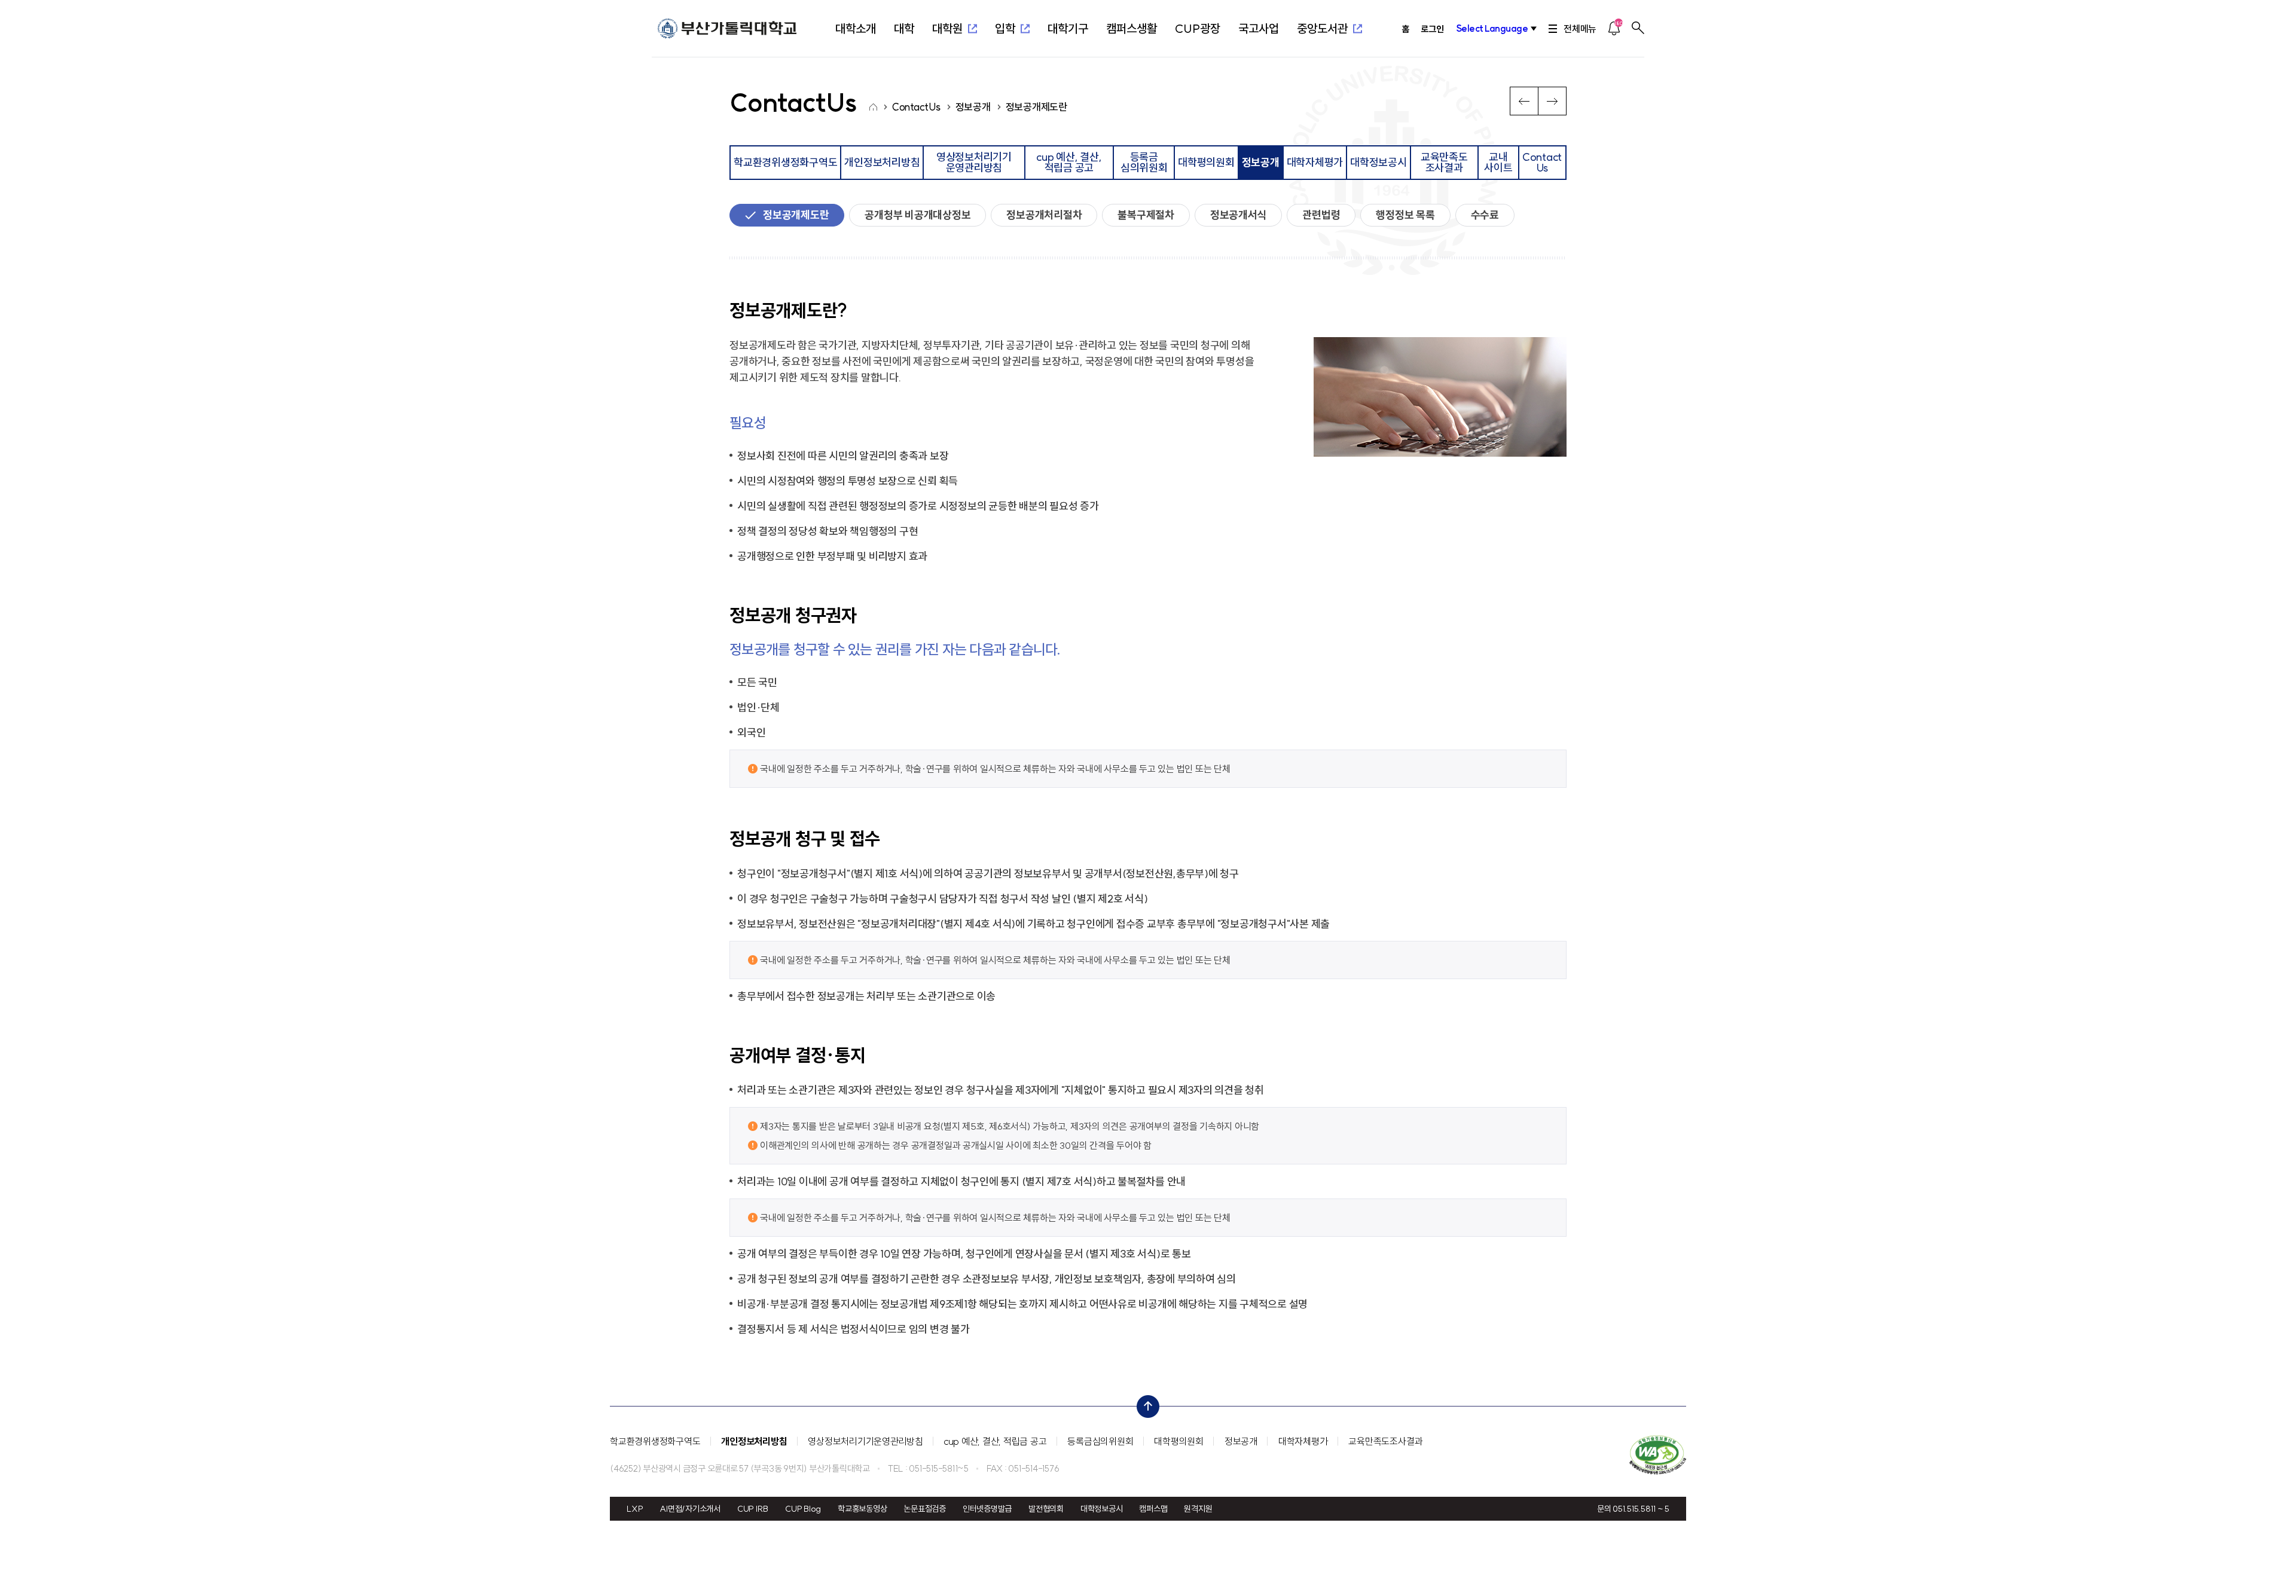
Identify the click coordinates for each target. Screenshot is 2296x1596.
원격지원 (1198, 1509)
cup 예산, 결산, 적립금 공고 (996, 1441)
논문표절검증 (925, 1509)
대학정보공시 (1102, 1509)
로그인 (1432, 29)
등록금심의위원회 (1100, 1441)
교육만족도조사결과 (1385, 1441)
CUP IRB (753, 1509)
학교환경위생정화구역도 (655, 1441)
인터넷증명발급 (987, 1509)
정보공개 (1241, 1441)
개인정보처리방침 (754, 1441)
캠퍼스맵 (1153, 1509)
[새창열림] (1658, 1455)
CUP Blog (803, 1509)
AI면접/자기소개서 (690, 1509)
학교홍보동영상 (862, 1509)
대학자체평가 (1303, 1441)
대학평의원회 (1179, 1441)
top (1144, 1404)
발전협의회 (1046, 1509)
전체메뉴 (1580, 29)
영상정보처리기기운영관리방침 (865, 1441)
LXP (635, 1509)
